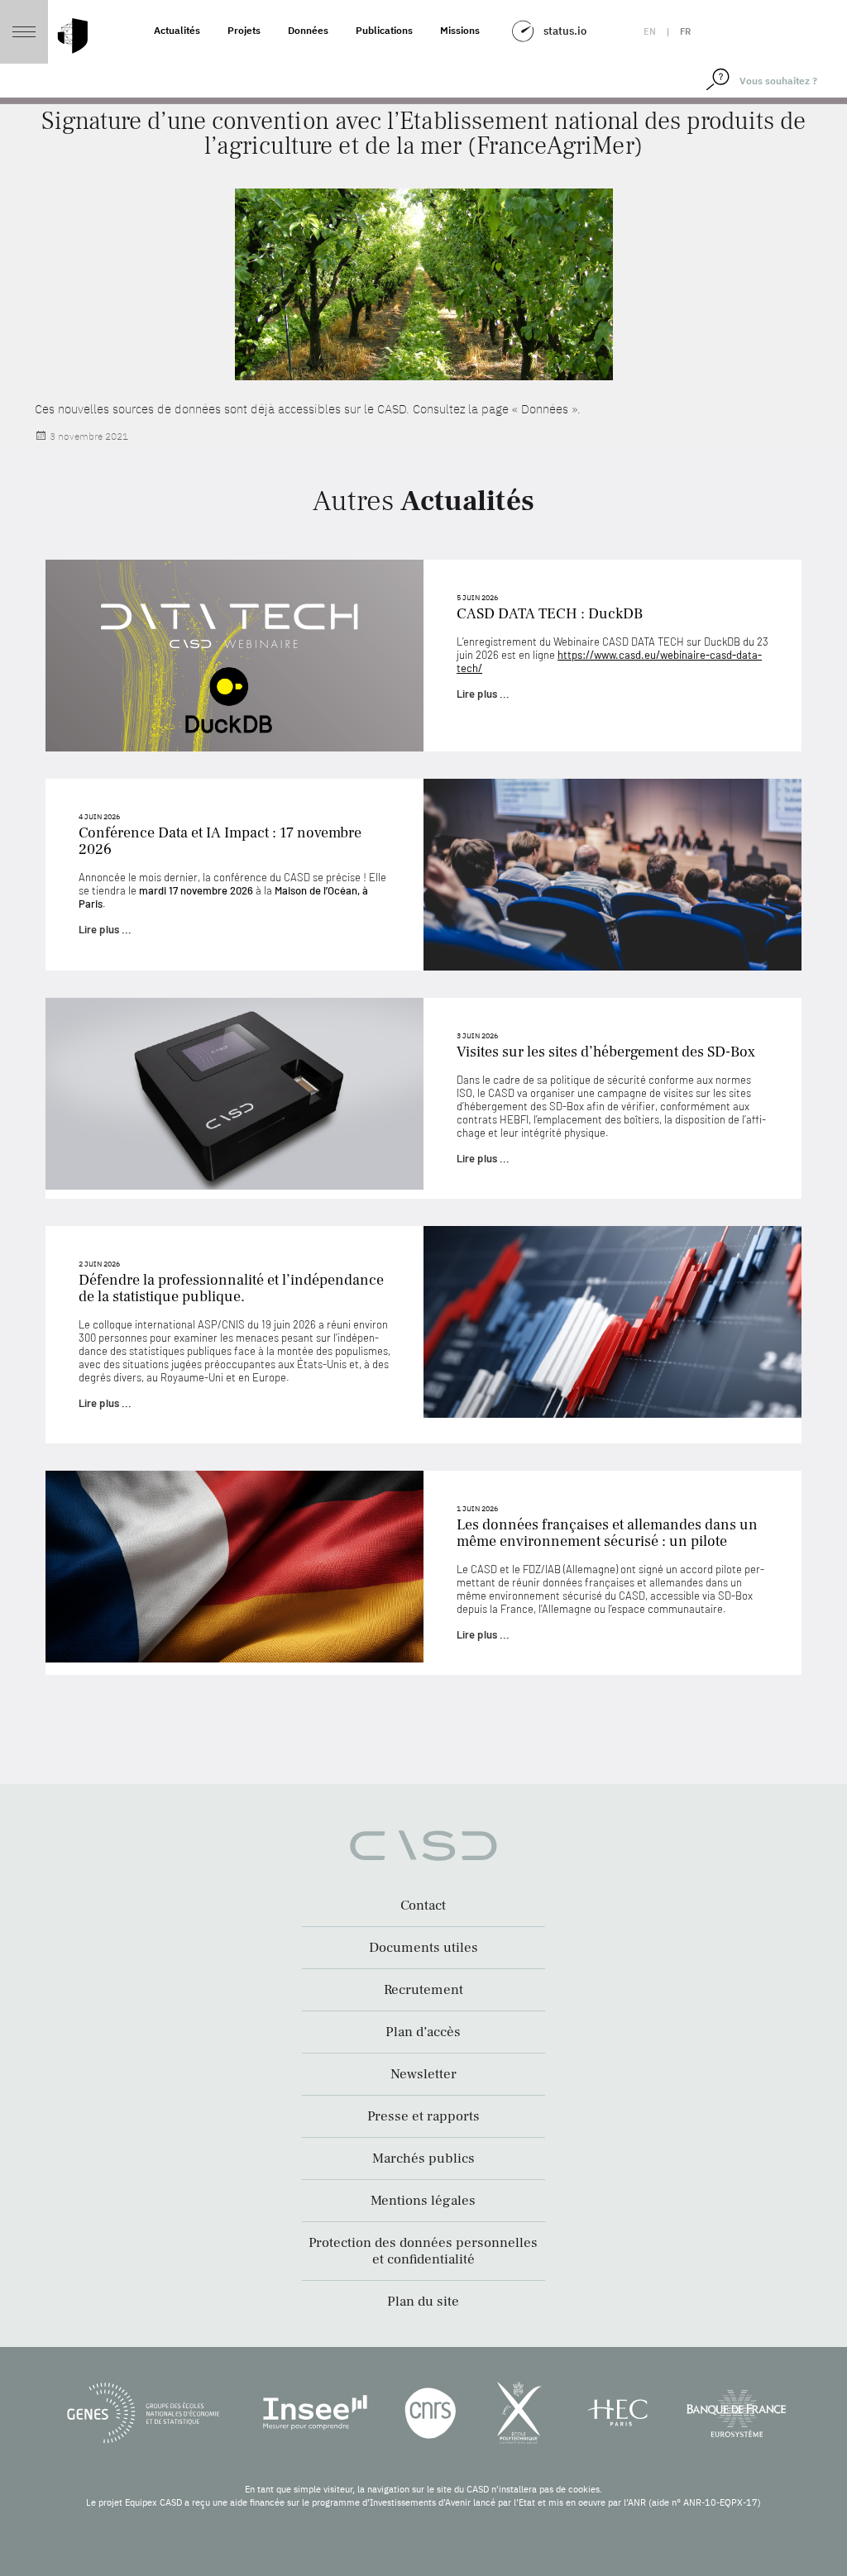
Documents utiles (423, 1948)
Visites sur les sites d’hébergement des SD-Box (606, 1052)
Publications (384, 30)
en (650, 31)
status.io (565, 31)
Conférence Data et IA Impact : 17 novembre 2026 (220, 841)
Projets (244, 30)
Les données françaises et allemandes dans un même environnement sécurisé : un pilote (607, 1533)
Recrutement (423, 1990)
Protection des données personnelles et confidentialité (423, 2251)
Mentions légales (423, 2201)
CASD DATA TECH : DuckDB (550, 614)
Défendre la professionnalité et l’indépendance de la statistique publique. (231, 1288)
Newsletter (423, 2074)
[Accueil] (73, 36)
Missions (460, 30)
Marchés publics (423, 2159)
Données (308, 30)
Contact (423, 1906)
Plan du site (423, 2302)
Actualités (177, 30)
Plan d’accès (423, 2032)
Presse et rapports (423, 2116)
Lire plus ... (483, 694)
